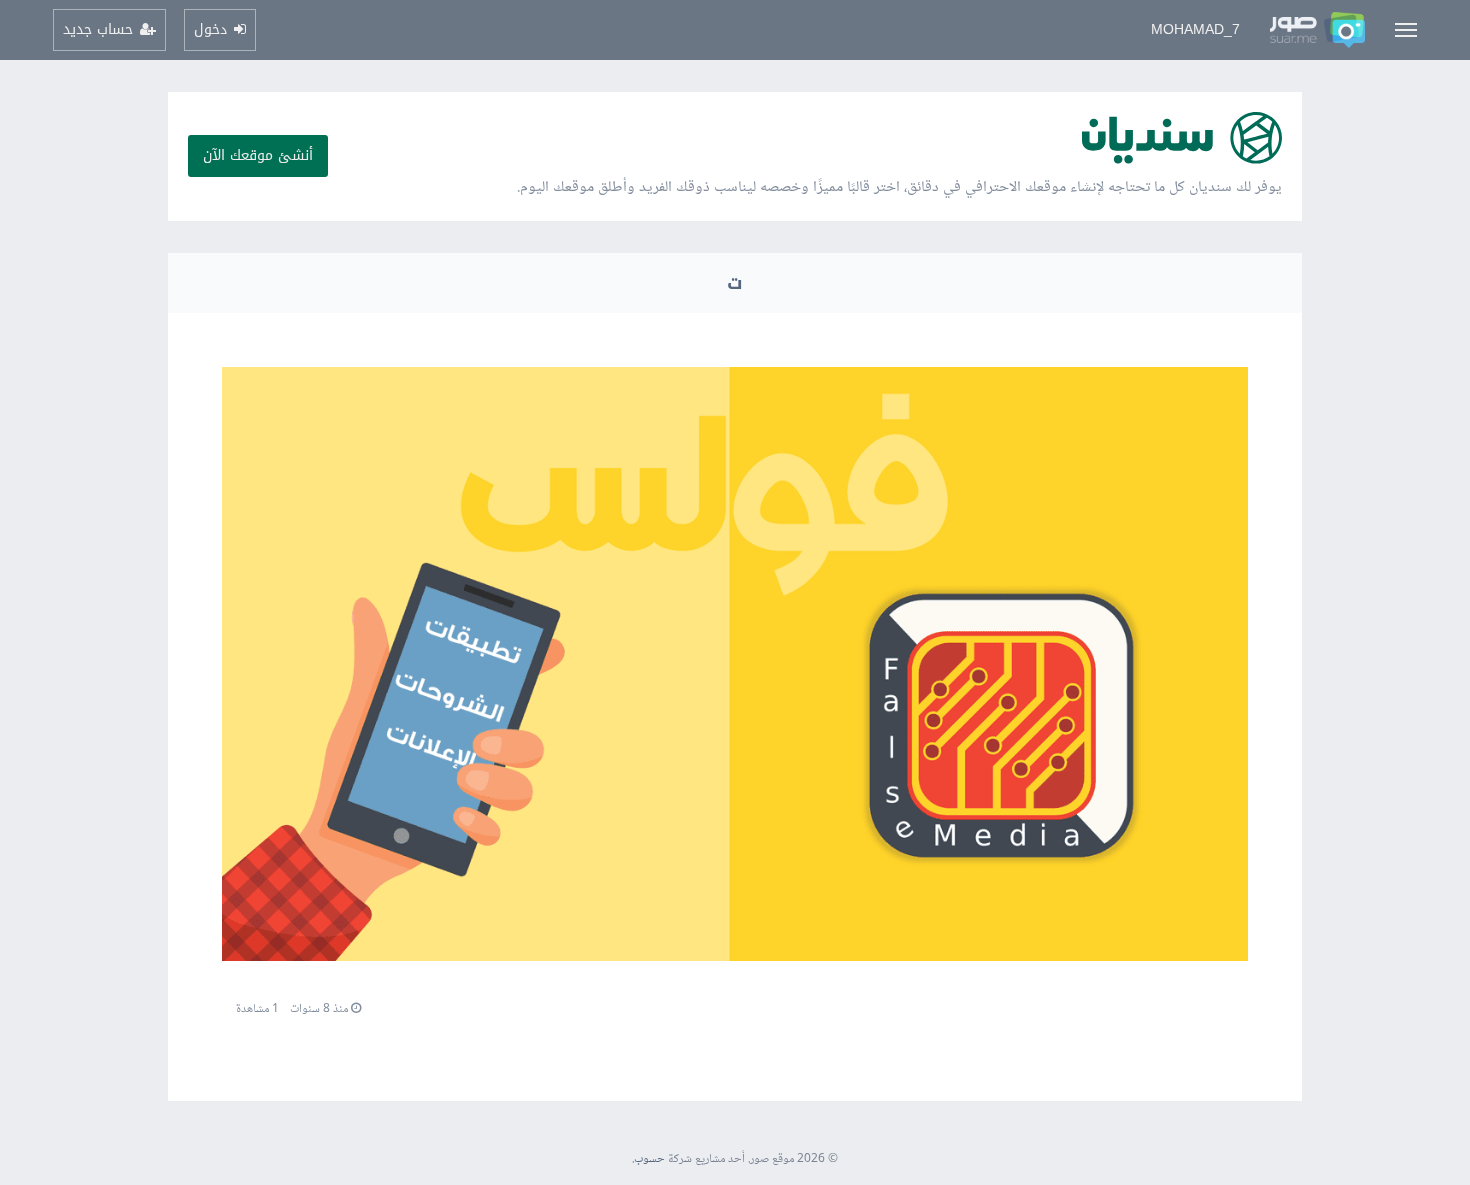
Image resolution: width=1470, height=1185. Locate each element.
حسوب (649, 1159)
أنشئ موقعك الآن (258, 155)
